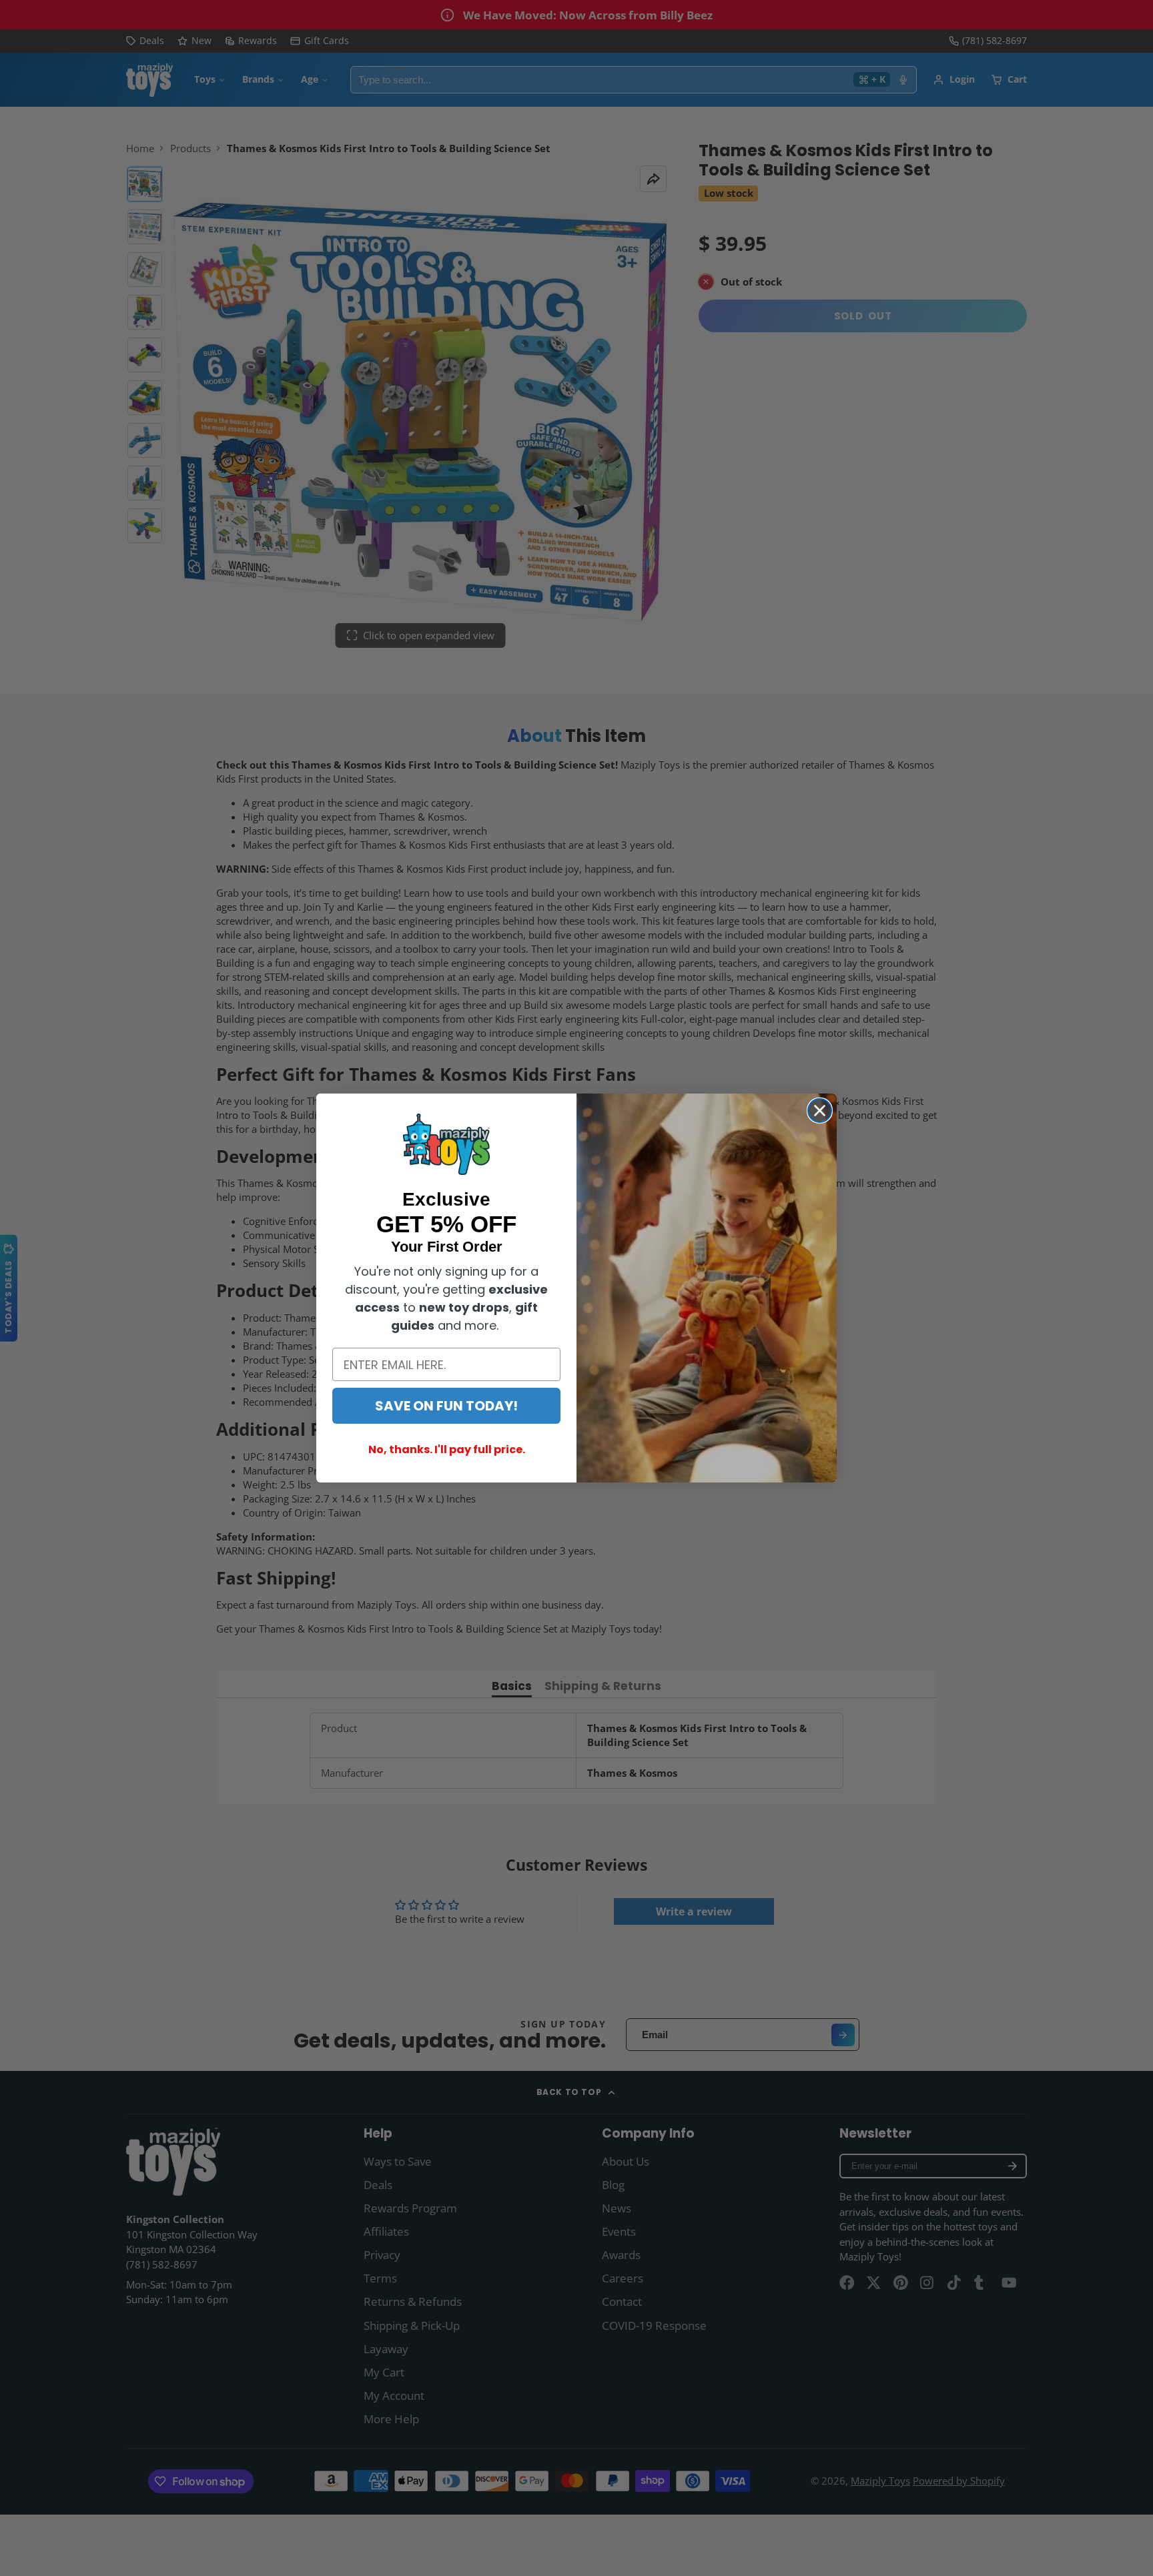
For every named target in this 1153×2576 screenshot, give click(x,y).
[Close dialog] (820, 1111)
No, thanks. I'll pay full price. (447, 1449)
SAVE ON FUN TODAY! (446, 1406)
